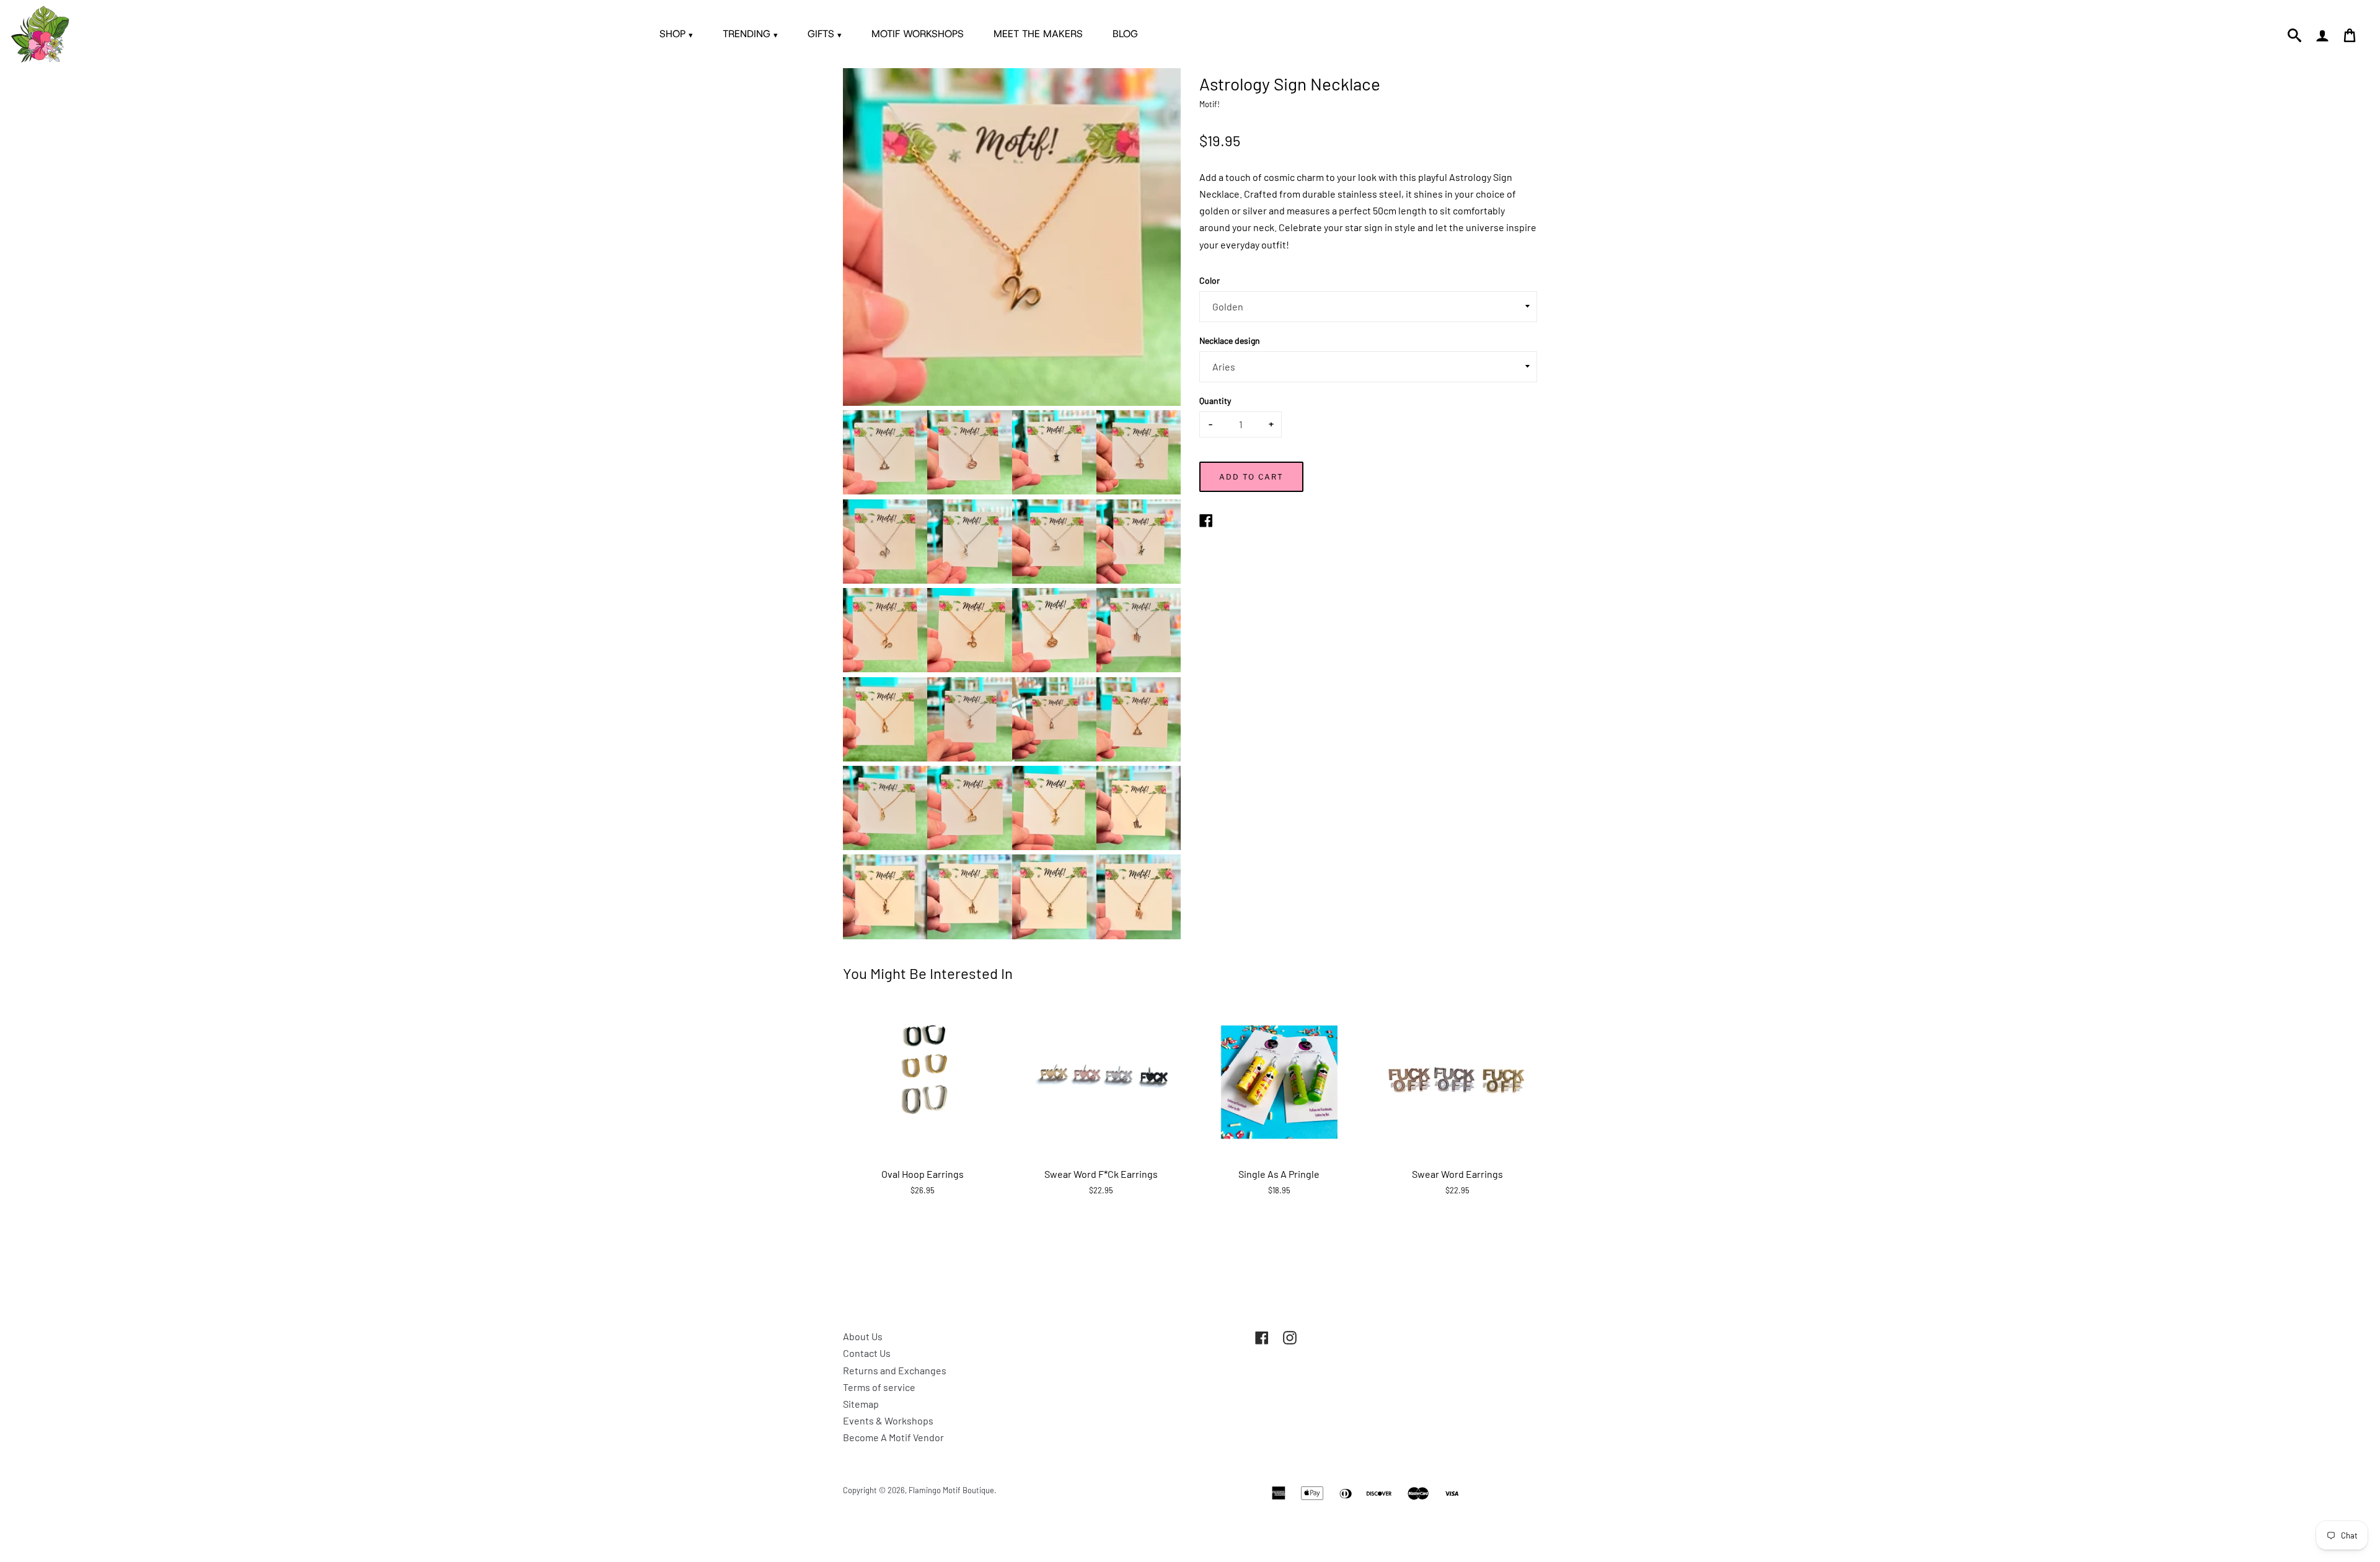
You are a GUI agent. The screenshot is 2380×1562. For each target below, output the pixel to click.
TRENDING (750, 34)
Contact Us (867, 1353)
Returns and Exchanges (895, 1370)
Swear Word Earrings (1457, 1174)
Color (1210, 280)
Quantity (1215, 401)
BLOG (1125, 34)
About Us (863, 1336)
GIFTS (825, 34)
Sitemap (861, 1404)
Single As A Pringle (1279, 1174)
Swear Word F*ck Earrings (1101, 1174)
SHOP (676, 34)
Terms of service (879, 1387)
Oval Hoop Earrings (923, 1174)
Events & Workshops (888, 1420)
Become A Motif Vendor (893, 1437)
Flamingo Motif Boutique (951, 1490)
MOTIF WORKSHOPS (918, 34)
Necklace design (1230, 340)
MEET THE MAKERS (1038, 34)
